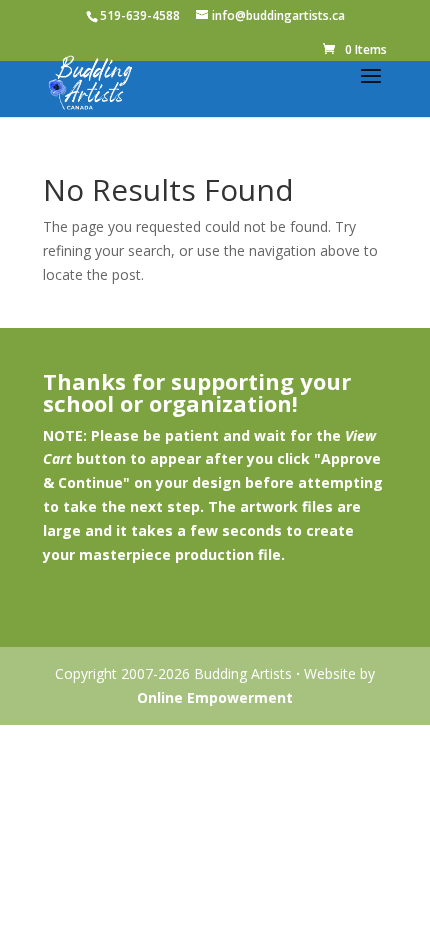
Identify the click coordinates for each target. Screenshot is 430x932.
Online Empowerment (215, 697)
